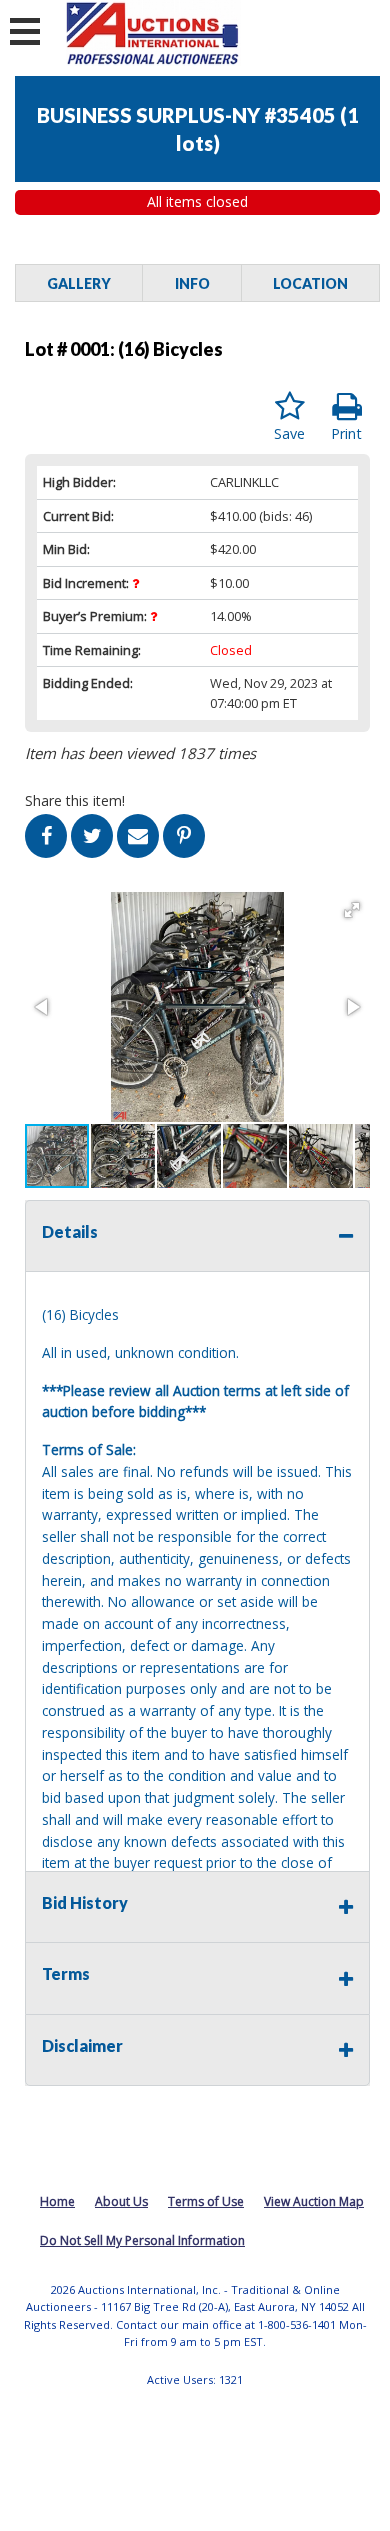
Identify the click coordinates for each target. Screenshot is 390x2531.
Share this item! (75, 800)
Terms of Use (206, 2201)
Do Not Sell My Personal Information (142, 2240)
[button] (352, 910)
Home (57, 2201)
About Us (121, 2201)
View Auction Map (314, 2201)
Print (346, 433)
